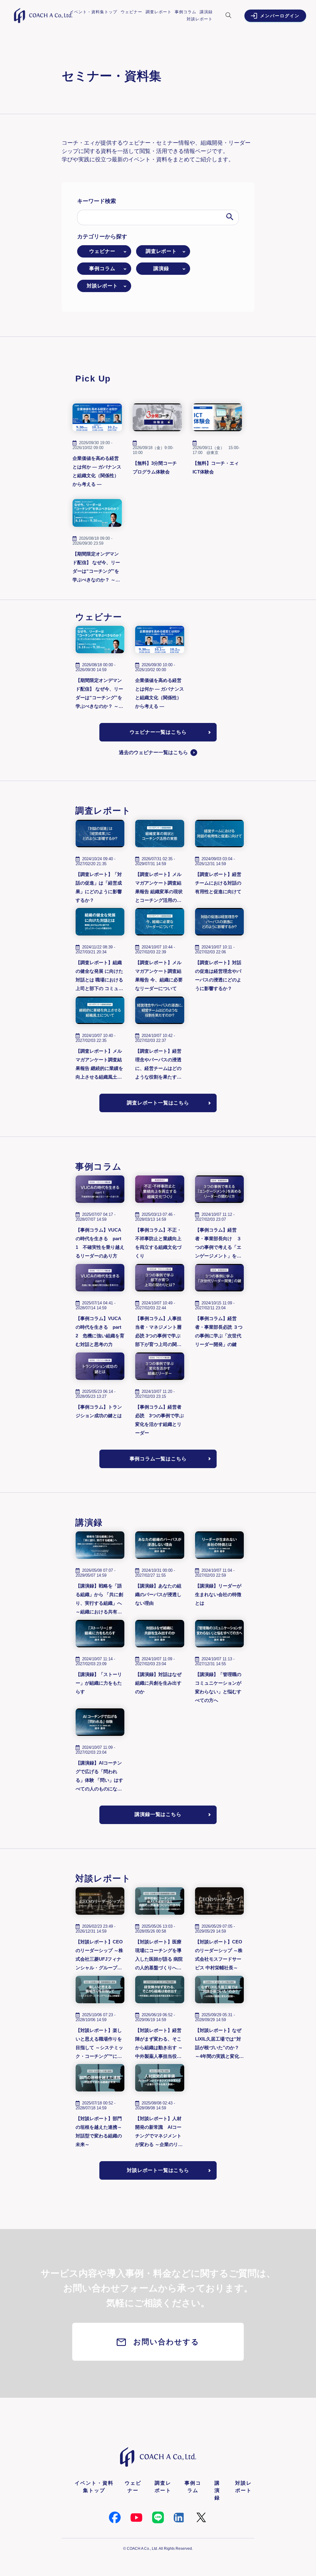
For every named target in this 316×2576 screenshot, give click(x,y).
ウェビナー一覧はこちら (158, 732)
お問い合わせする (166, 2342)
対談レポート (200, 19)
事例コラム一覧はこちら (158, 1459)
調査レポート (159, 12)
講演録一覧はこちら (158, 1814)
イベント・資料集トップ (94, 12)
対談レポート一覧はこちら (158, 2170)
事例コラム (185, 12)
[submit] (230, 217)
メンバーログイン (280, 16)
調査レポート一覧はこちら (158, 1103)
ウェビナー (131, 12)
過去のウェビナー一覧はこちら (153, 752)
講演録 (206, 12)
